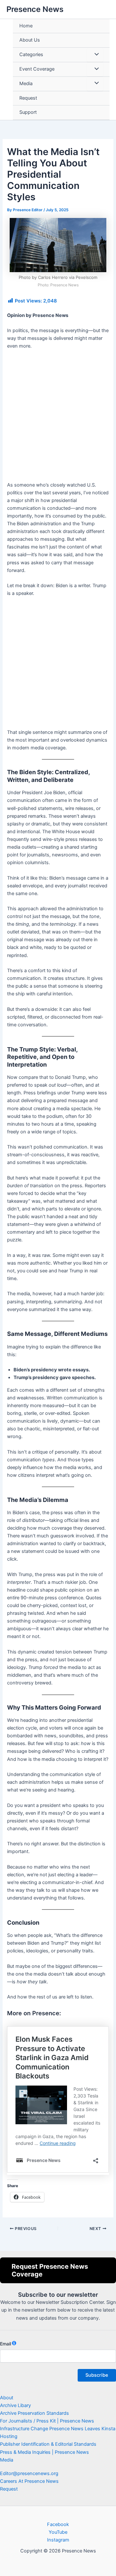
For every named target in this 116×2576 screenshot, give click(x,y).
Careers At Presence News (29, 2481)
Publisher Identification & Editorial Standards (48, 2444)
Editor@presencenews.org (29, 2473)
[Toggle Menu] (95, 55)
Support (28, 112)
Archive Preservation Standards (34, 2413)
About (7, 2398)
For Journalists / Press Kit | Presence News (47, 2421)
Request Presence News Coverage (50, 2270)
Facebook (58, 2524)
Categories (31, 54)
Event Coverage (37, 69)
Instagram (58, 2540)
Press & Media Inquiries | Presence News (44, 2452)
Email (5, 2344)
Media (26, 84)
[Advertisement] (58, 418)
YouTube (58, 2532)
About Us (30, 40)
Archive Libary (15, 2405)
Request (28, 98)
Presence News (35, 9)
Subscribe (97, 2375)
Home (26, 26)
